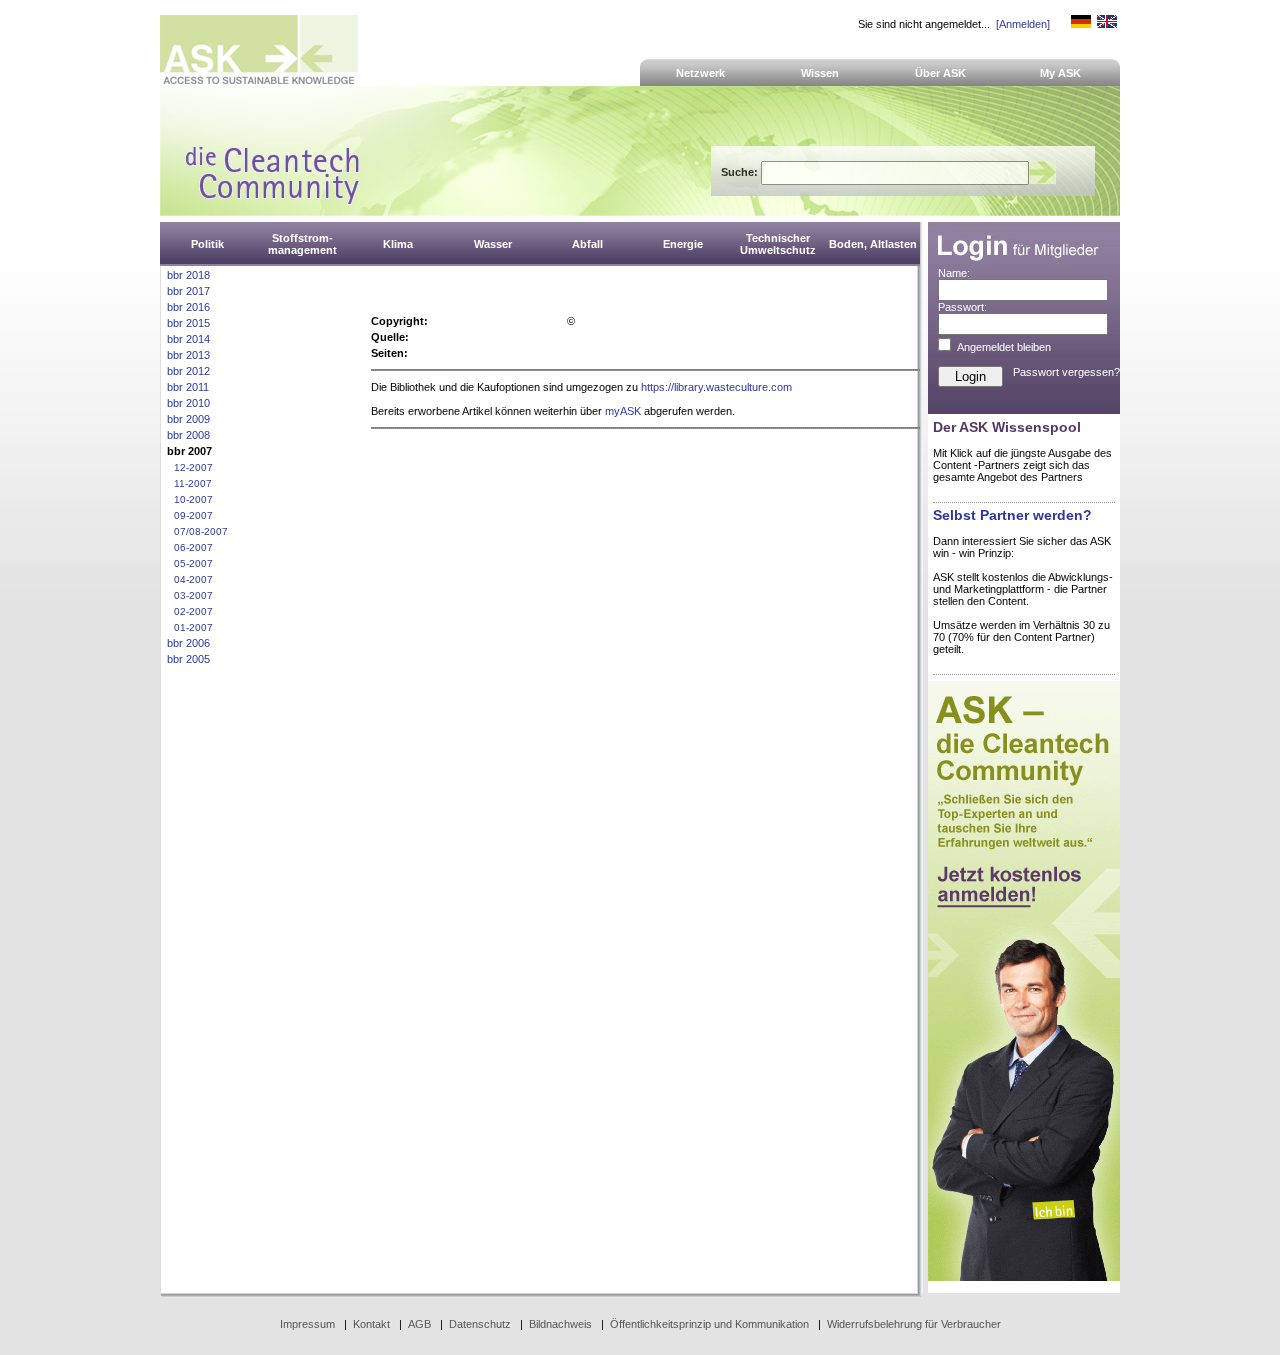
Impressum (307, 1324)
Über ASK (940, 73)
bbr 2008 (188, 435)
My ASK (1060, 73)
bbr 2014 (188, 339)
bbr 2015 (188, 323)
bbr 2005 (188, 659)
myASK (623, 411)
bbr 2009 (188, 419)
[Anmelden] (1023, 24)
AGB (419, 1324)
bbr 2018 (188, 275)
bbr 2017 (188, 291)
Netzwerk (700, 73)
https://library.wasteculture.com (716, 387)
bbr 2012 (188, 371)
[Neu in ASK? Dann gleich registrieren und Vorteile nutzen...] (1024, 1277)
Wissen (820, 73)
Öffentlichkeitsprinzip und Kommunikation (709, 1324)
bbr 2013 (188, 355)
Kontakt (371, 1324)
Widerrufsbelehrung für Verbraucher (914, 1324)
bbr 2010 (188, 403)
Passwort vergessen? (1066, 372)
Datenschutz (480, 1324)
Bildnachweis (560, 1324)
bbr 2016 (188, 307)
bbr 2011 (188, 387)
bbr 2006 (188, 643)
